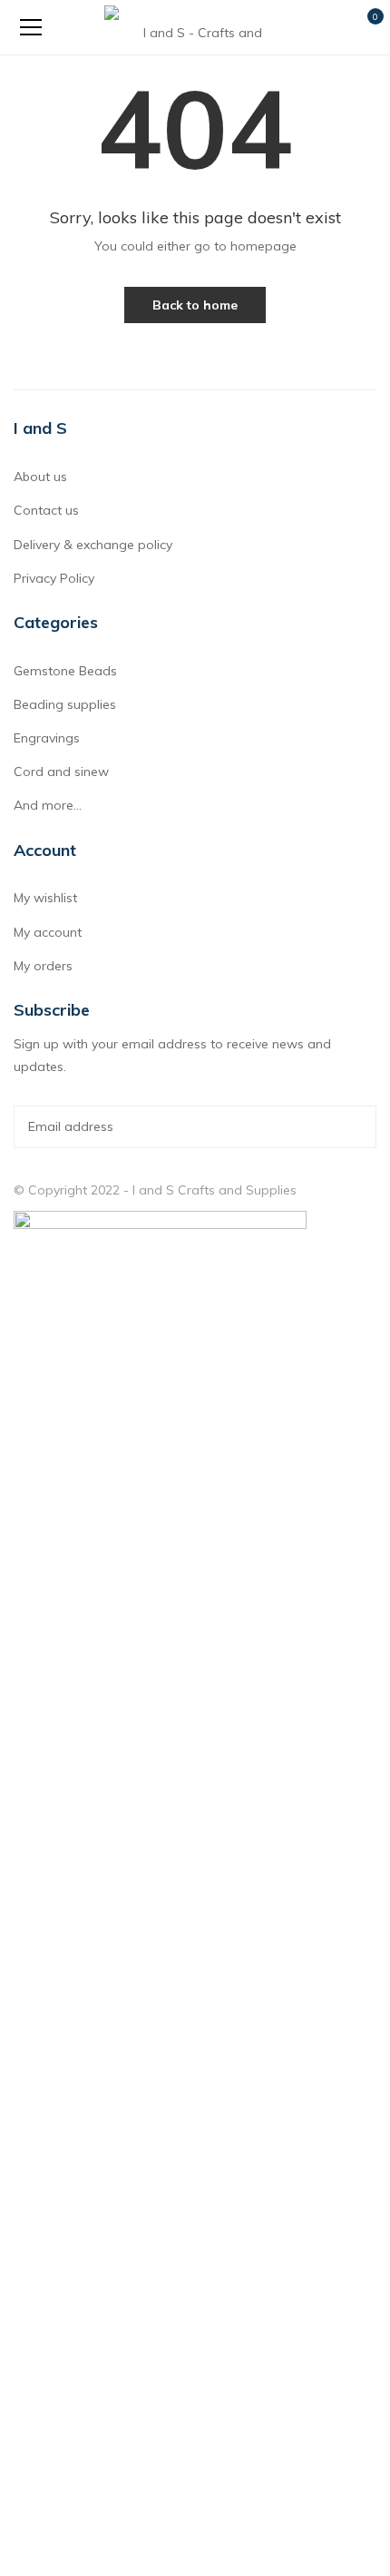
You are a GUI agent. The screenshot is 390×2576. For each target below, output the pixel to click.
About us (40, 477)
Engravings (47, 738)
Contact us (46, 510)
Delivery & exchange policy (93, 545)
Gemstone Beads (65, 671)
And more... (48, 805)
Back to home (195, 305)
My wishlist (45, 898)
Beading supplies (65, 704)
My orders (43, 966)
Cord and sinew (61, 772)
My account (48, 932)
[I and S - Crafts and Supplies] (195, 27)
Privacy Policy (54, 578)
